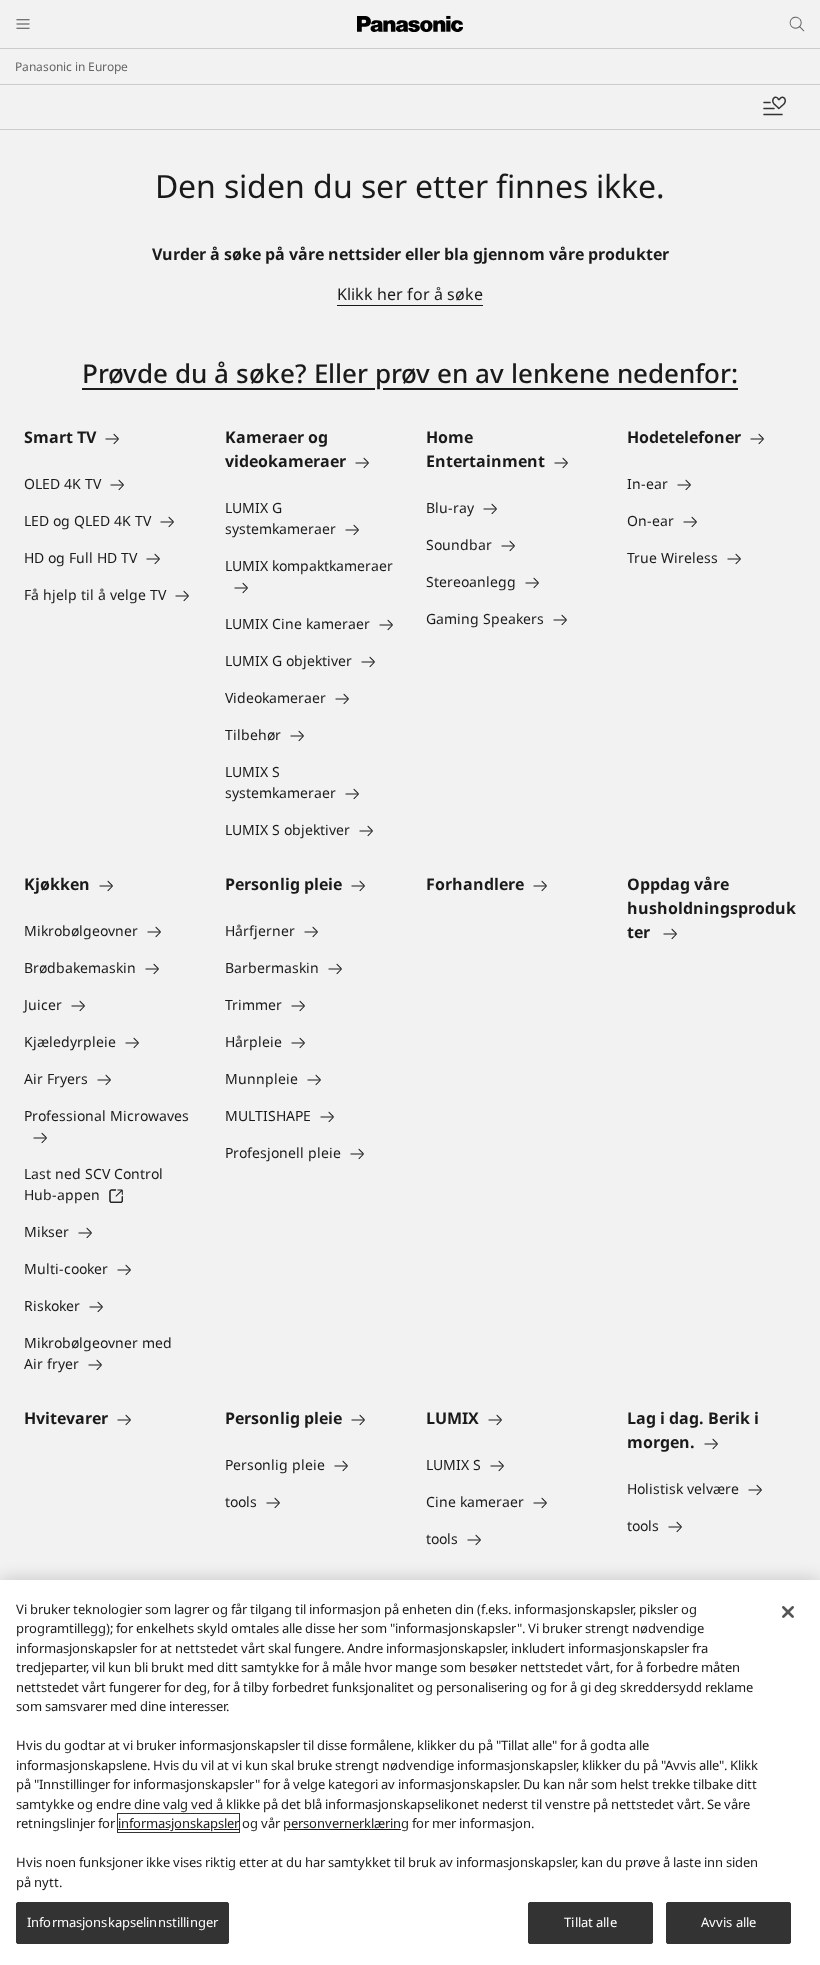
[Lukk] (788, 1612)
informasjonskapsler (178, 1823)
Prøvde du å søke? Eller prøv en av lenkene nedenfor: (410, 373)
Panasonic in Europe (71, 66)
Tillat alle (590, 1922)
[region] (410, 1772)
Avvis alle (728, 1922)
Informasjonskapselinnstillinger (122, 1922)
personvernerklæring (346, 1823)
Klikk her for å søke (410, 294)
